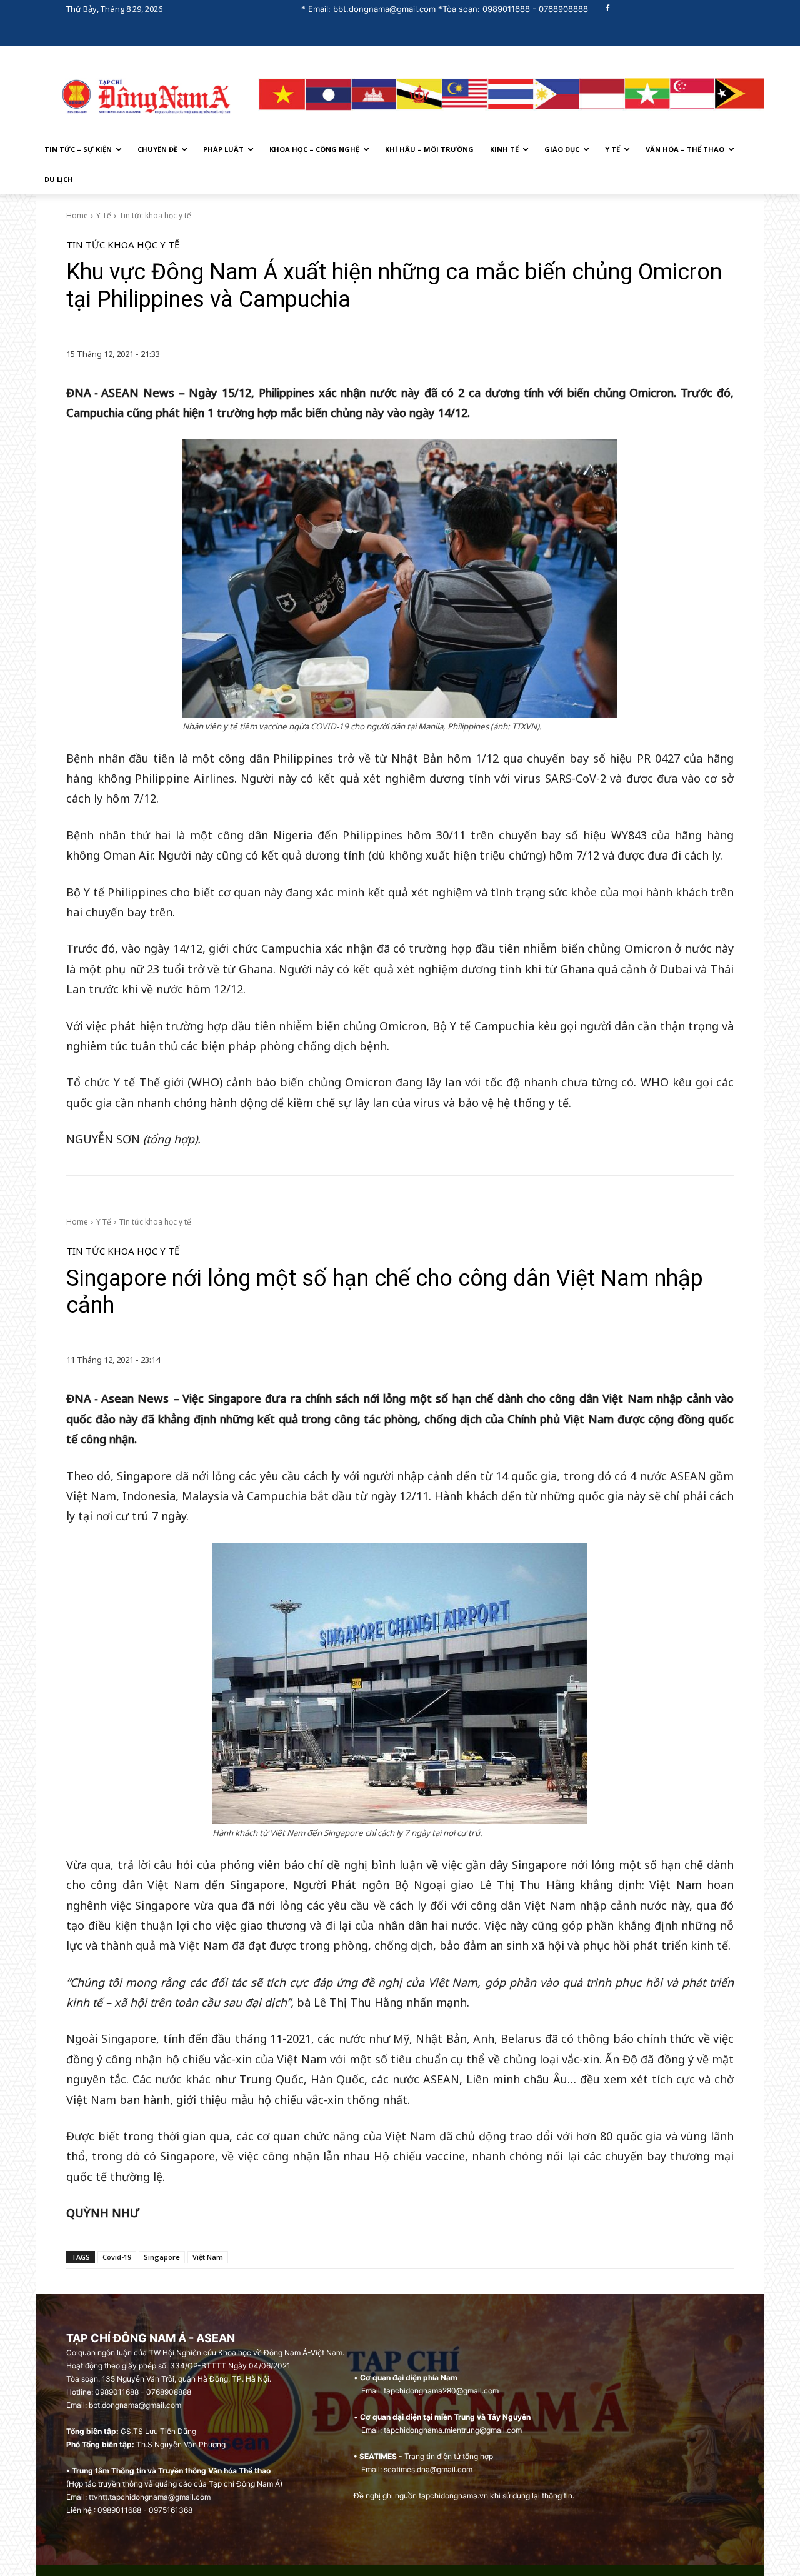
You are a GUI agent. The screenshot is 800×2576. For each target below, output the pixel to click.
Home (77, 215)
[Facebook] (608, 9)
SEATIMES (378, 2456)
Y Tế (104, 215)
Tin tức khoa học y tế (155, 215)
